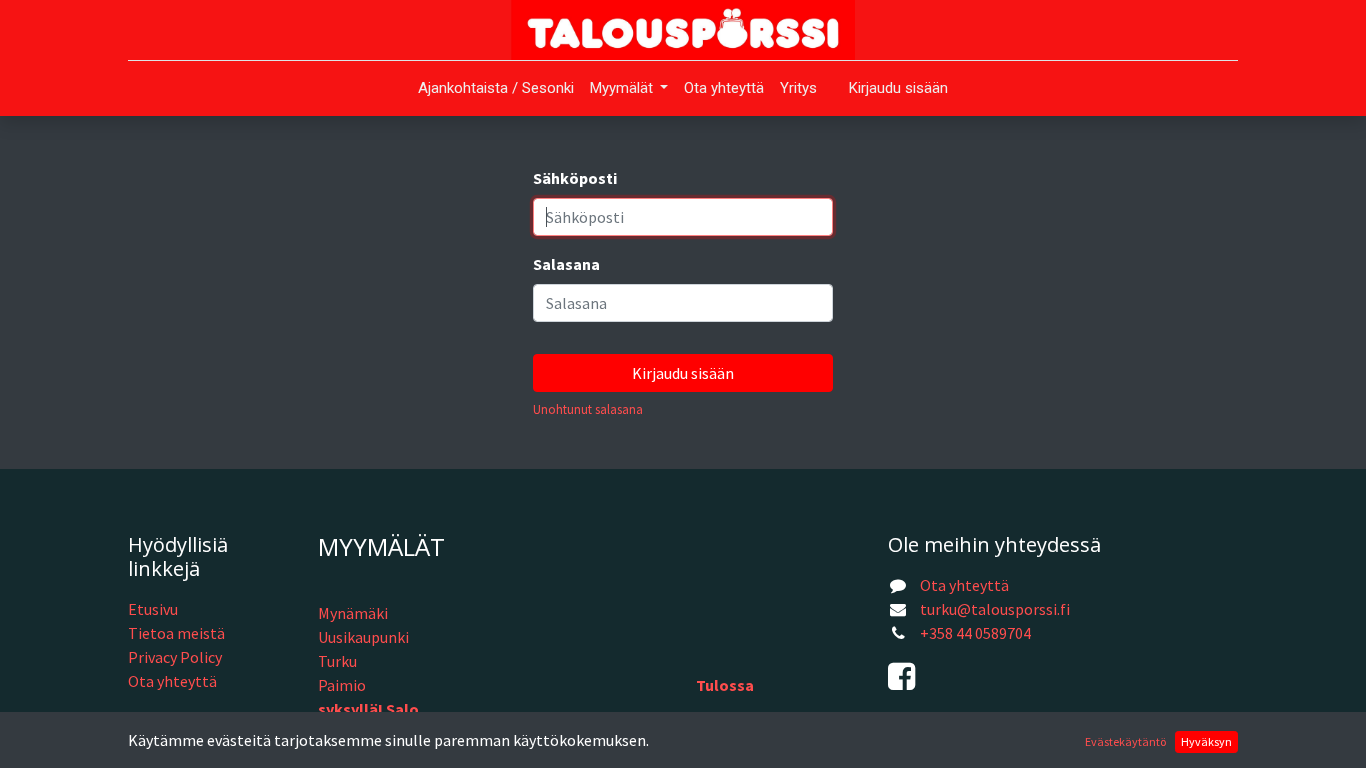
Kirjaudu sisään (898, 88)
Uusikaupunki (363, 637)
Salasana (566, 264)
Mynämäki (353, 613)
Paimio (342, 685)
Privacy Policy (175, 657)
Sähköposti (575, 178)
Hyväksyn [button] (1206, 741)
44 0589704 (993, 633)
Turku (337, 661)
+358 (938, 633)
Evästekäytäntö (1125, 741)
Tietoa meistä (176, 633)
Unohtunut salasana (588, 409)
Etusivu (153, 609)
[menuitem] (496, 88)
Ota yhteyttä (172, 681)
